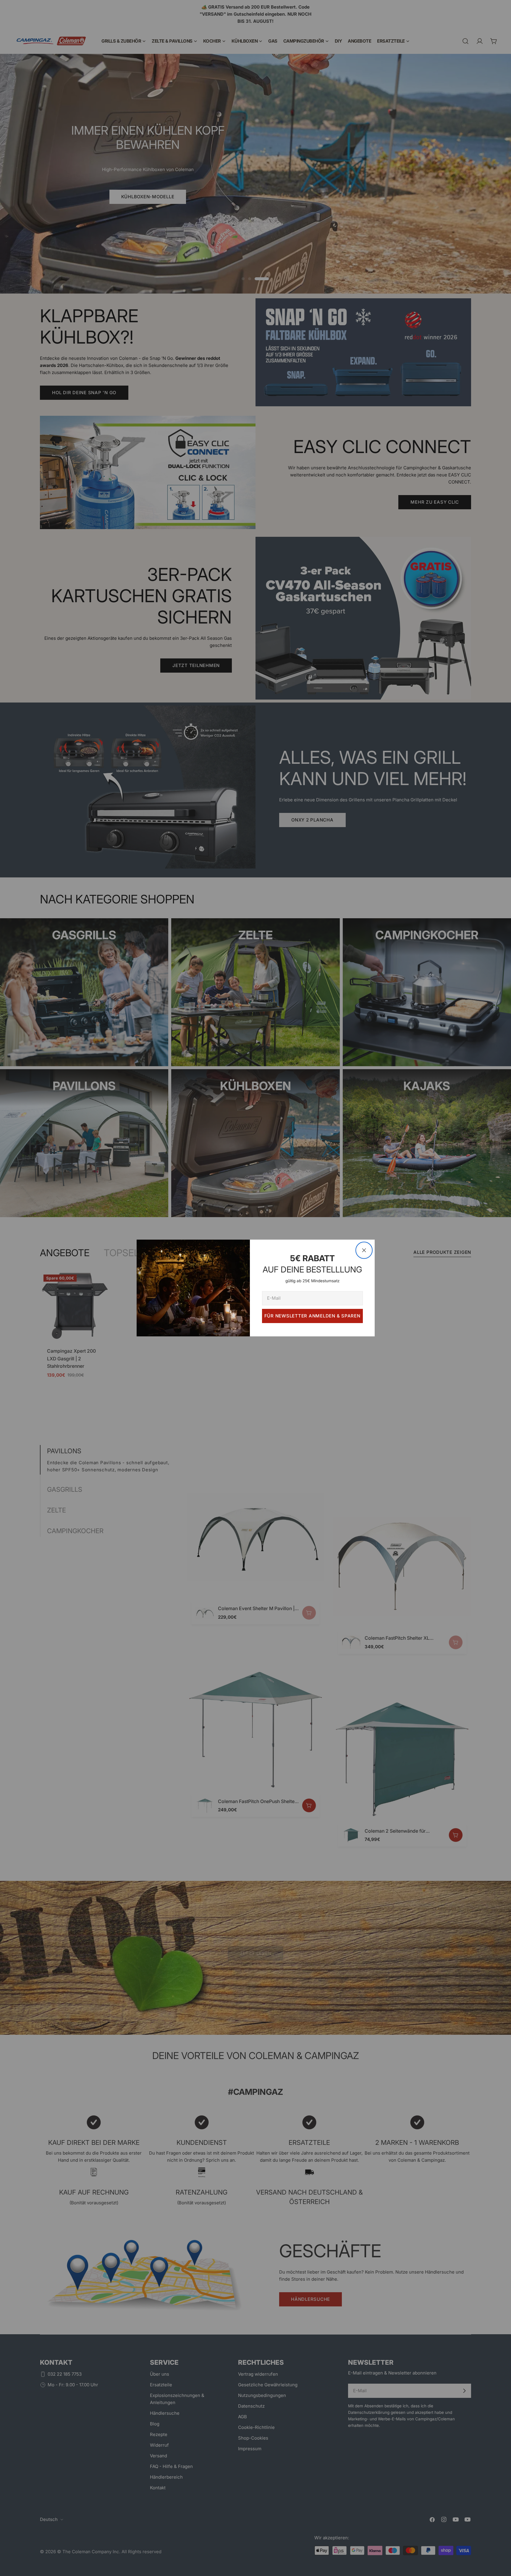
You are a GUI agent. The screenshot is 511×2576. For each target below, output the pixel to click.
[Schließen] (364, 1250)
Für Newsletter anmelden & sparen (312, 1316)
